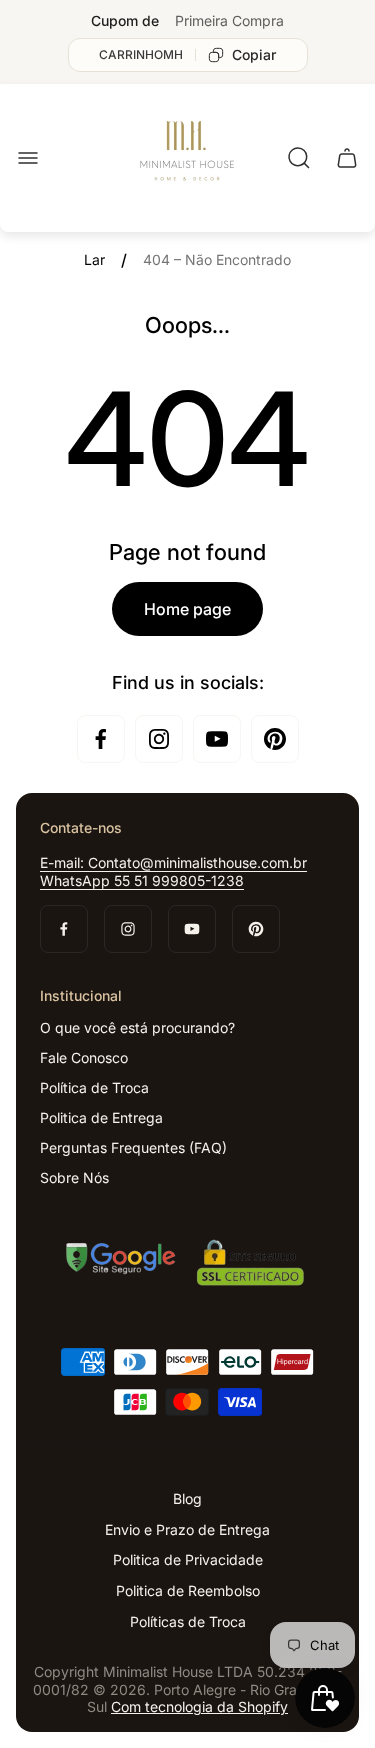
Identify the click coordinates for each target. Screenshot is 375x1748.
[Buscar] (299, 158)
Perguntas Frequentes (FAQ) (133, 1147)
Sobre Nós (74, 1177)
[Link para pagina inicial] (188, 1265)
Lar (94, 259)
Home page (187, 609)
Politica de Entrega (101, 1117)
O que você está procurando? (137, 1027)
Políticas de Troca (188, 1621)
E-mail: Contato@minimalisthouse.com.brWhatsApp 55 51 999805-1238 (173, 871)
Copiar (254, 54)
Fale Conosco (84, 1057)
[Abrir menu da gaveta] (28, 158)
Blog (187, 1498)
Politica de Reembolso (188, 1590)
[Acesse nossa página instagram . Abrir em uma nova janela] (159, 739)
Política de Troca (94, 1087)
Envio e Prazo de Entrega (187, 1529)
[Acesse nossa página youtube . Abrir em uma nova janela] (217, 739)
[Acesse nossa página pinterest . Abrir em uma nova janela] (275, 739)
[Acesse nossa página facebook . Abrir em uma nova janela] (101, 739)
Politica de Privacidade (188, 1559)
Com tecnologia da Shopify (199, 1706)
